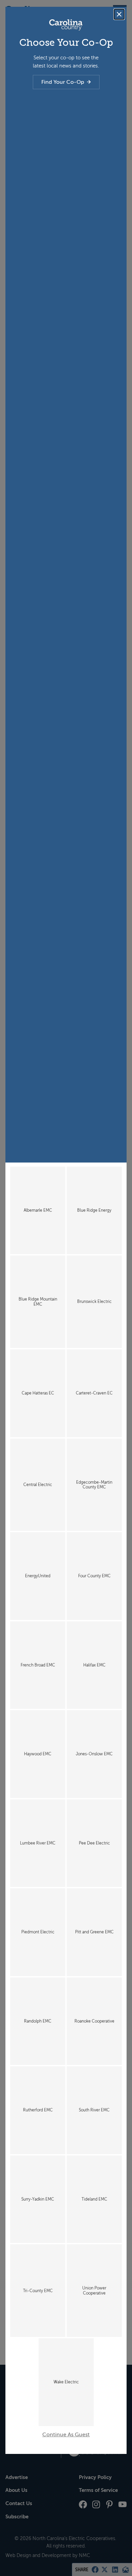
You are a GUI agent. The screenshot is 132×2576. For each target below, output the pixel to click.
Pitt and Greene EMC (94, 1932)
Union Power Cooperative (94, 2290)
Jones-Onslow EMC (94, 1754)
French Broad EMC (38, 1665)
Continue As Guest (66, 2435)
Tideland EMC (94, 2199)
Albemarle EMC (38, 1210)
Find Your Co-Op (63, 82)
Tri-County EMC (38, 2291)
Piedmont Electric (38, 1932)
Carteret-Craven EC (94, 1393)
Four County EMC (94, 1576)
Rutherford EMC (38, 2110)
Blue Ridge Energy (94, 1210)
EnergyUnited (38, 1576)
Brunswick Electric (94, 1302)
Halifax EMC (94, 1665)
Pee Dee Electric (94, 1843)
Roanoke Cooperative (94, 2021)
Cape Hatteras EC (38, 1393)
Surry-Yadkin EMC (38, 2199)
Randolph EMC (38, 2021)
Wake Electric (66, 2382)
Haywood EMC (38, 1754)
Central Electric (38, 1485)
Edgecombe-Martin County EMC (94, 1485)
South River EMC (94, 2110)
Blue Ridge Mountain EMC (38, 1302)
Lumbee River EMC (38, 1843)
